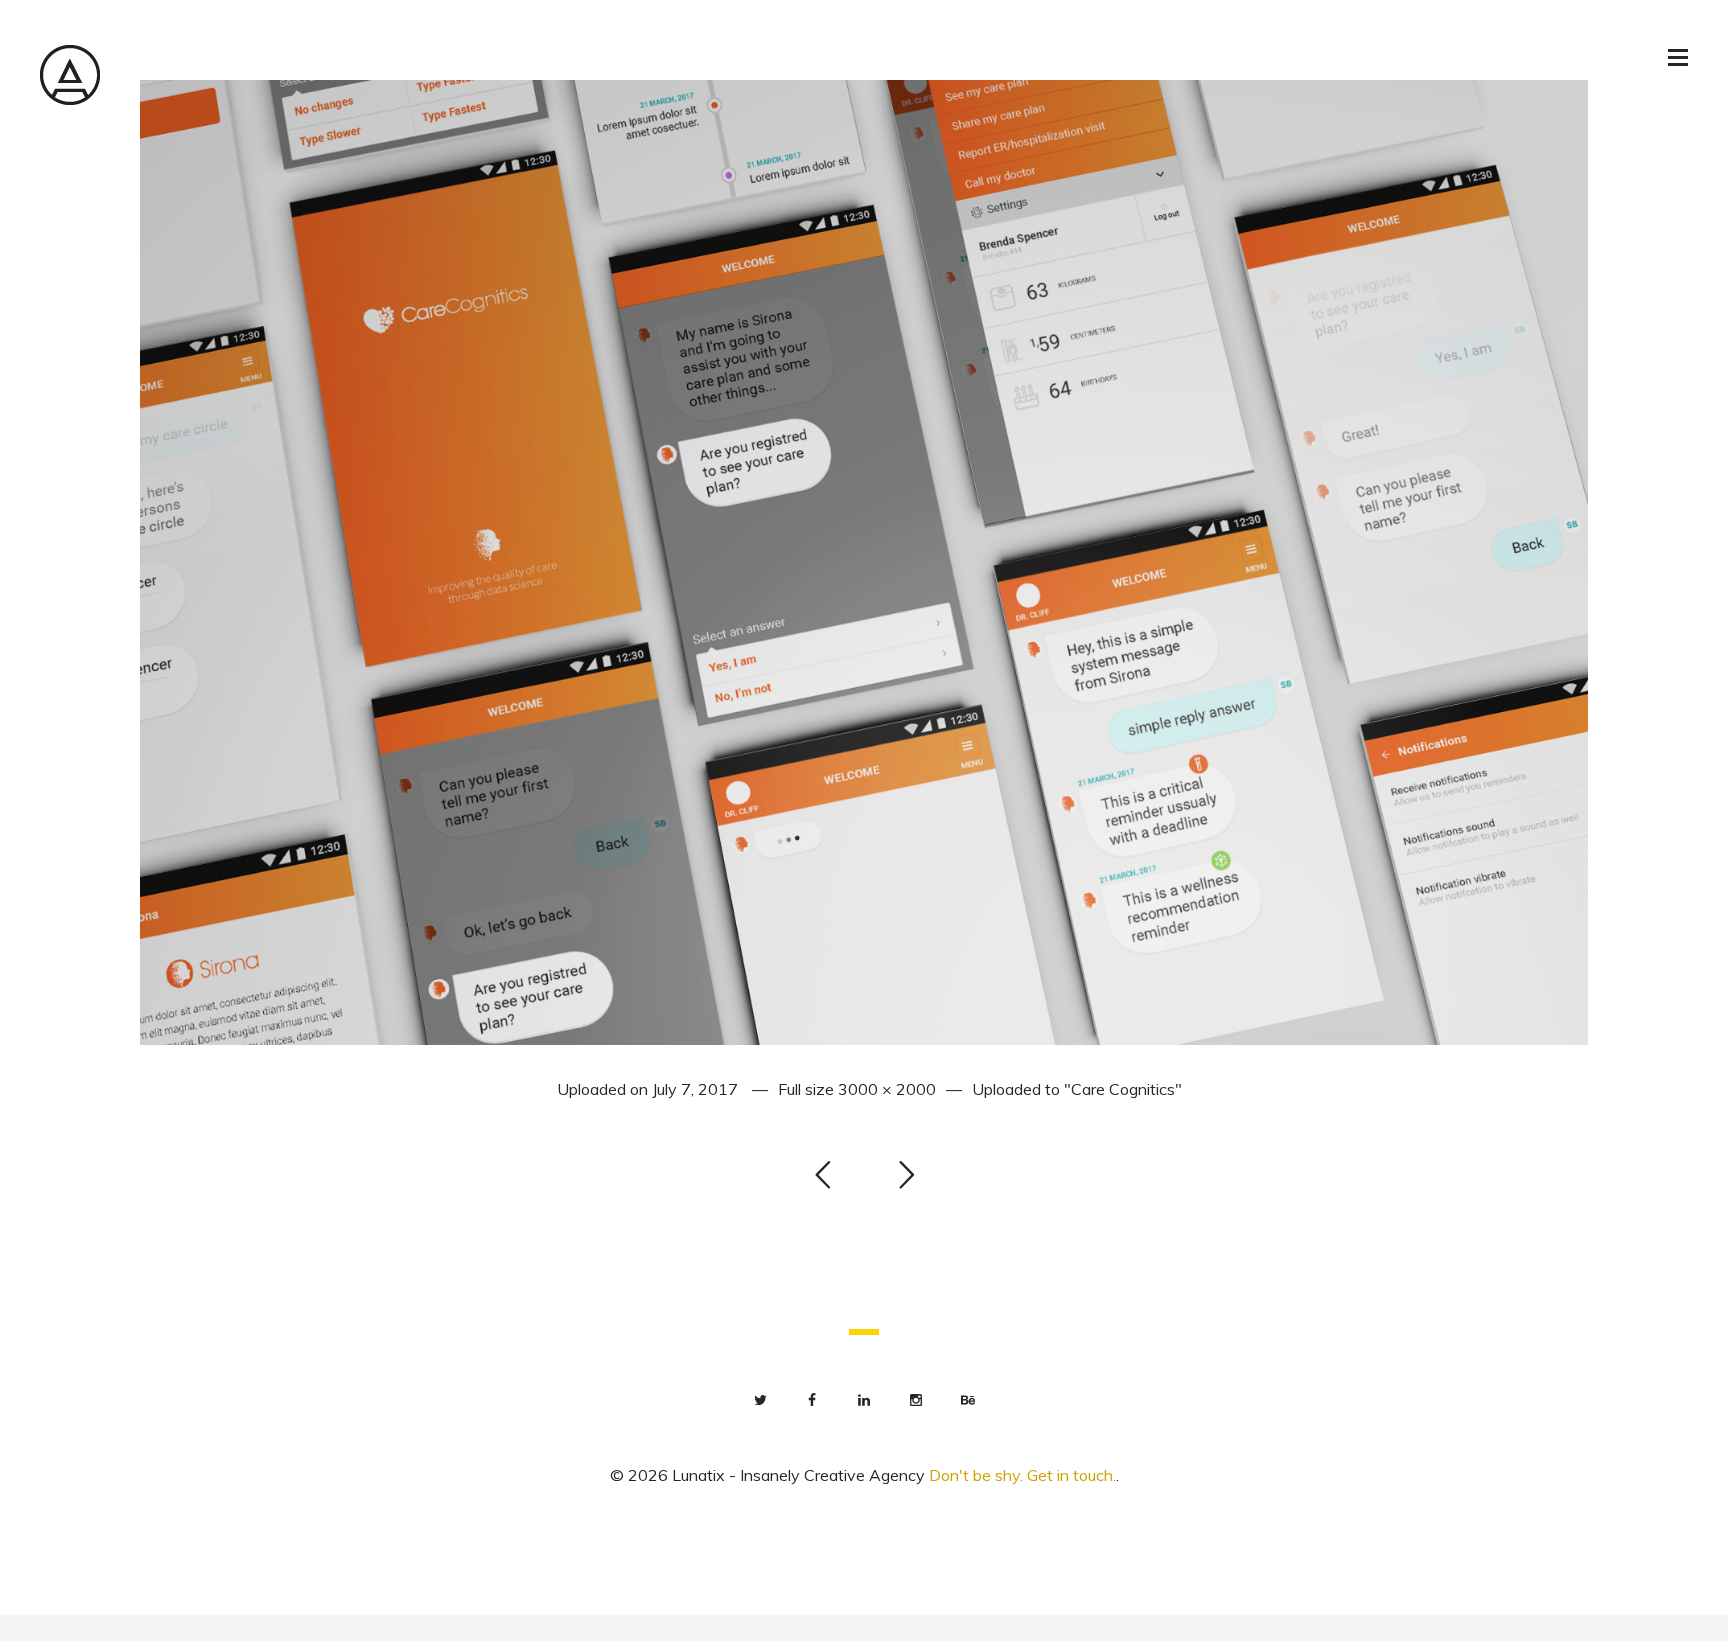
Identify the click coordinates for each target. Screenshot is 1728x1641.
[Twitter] (760, 1400)
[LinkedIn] (864, 1400)
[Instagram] (916, 1400)
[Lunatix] (70, 74)
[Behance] (968, 1400)
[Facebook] (812, 1400)
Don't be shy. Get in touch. (1022, 1475)
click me (26, 1627)
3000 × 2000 (887, 1089)
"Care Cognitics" (1123, 1089)
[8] (864, 561)
